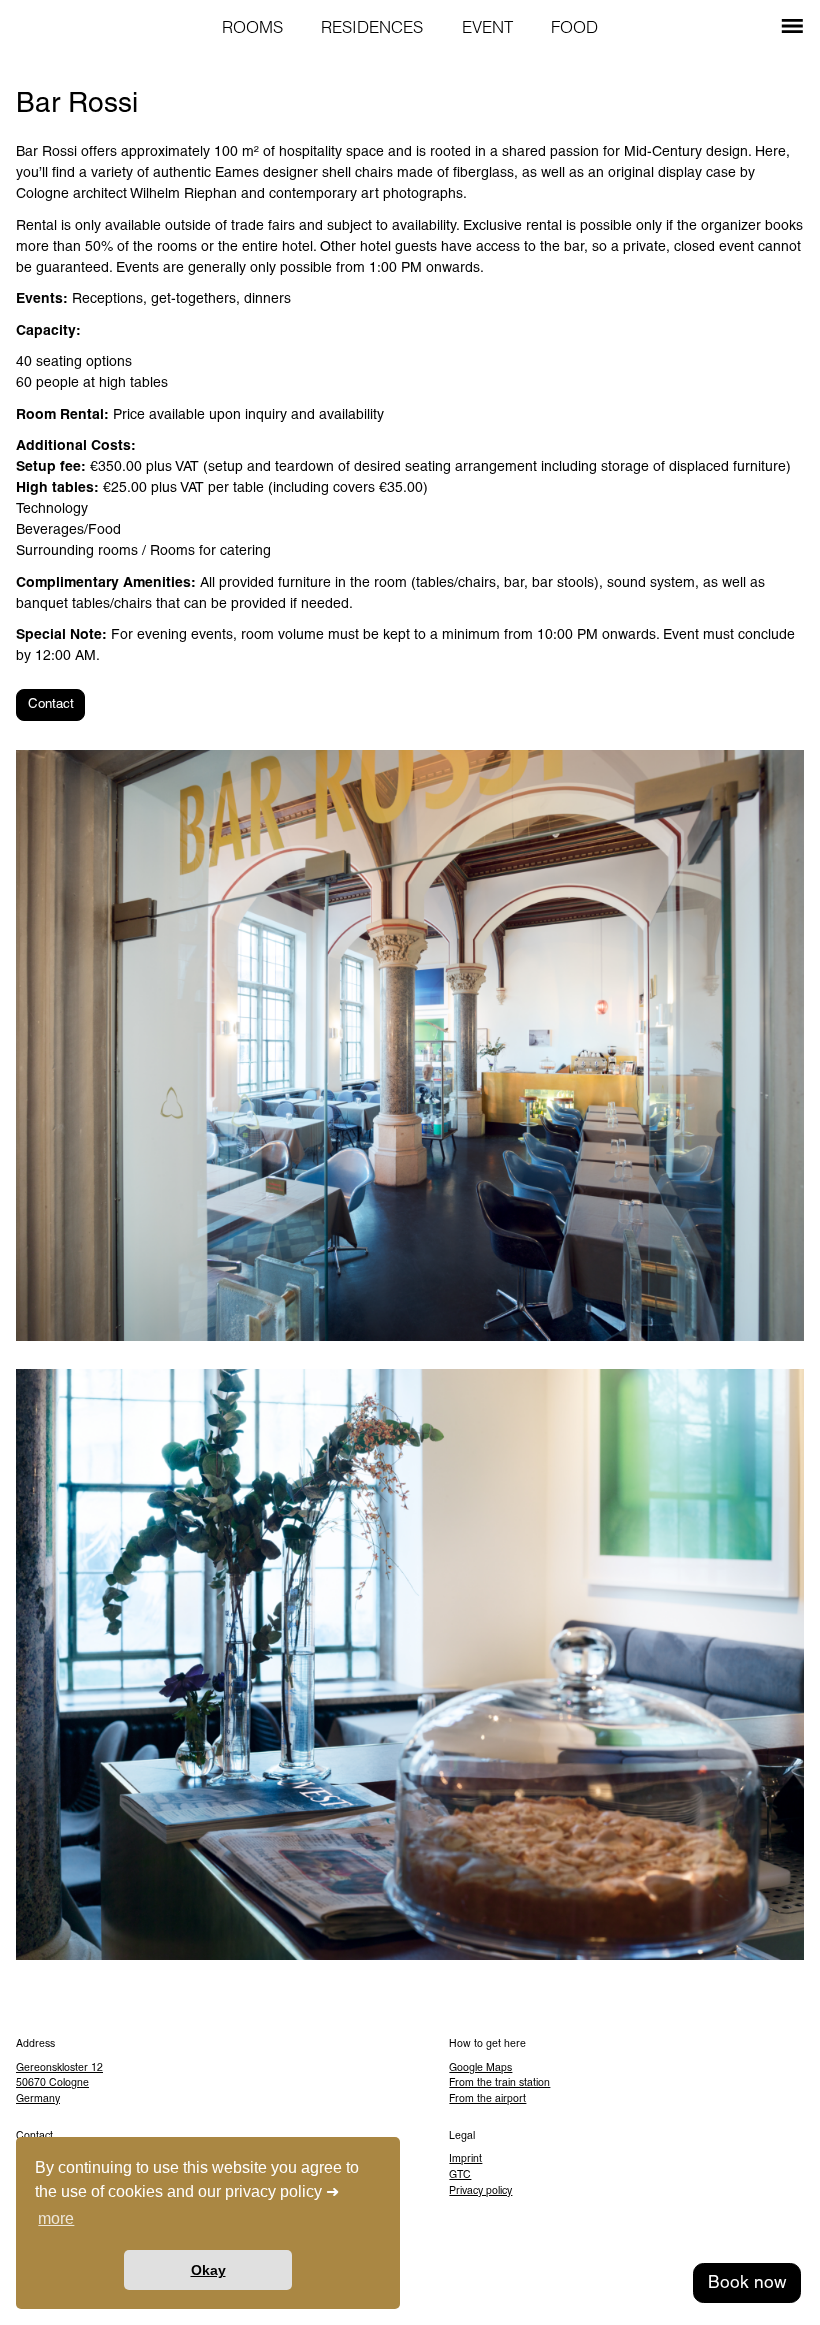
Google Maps (480, 2068)
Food (574, 29)
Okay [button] (208, 2270)
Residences (372, 29)
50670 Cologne (52, 2083)
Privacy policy (480, 2191)
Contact (51, 704)
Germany (38, 2099)
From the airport (487, 2099)
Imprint (465, 2159)
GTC (460, 2175)
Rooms (252, 29)
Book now (747, 2283)
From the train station (499, 2083)
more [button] (56, 2218)
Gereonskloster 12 (59, 2068)
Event (487, 29)
